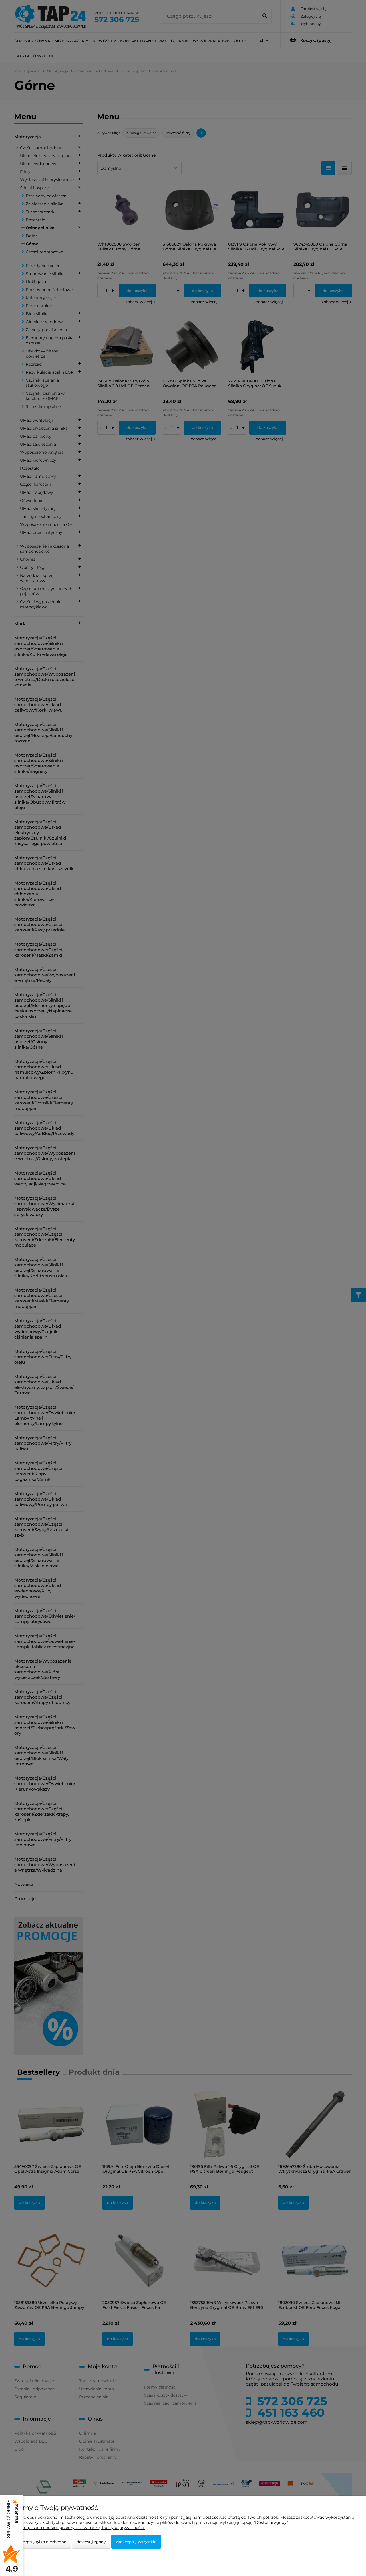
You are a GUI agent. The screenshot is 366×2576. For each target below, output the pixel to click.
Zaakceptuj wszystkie (136, 2542)
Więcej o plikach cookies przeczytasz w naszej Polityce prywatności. (77, 2528)
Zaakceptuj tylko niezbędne (40, 2542)
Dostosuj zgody (91, 2542)
